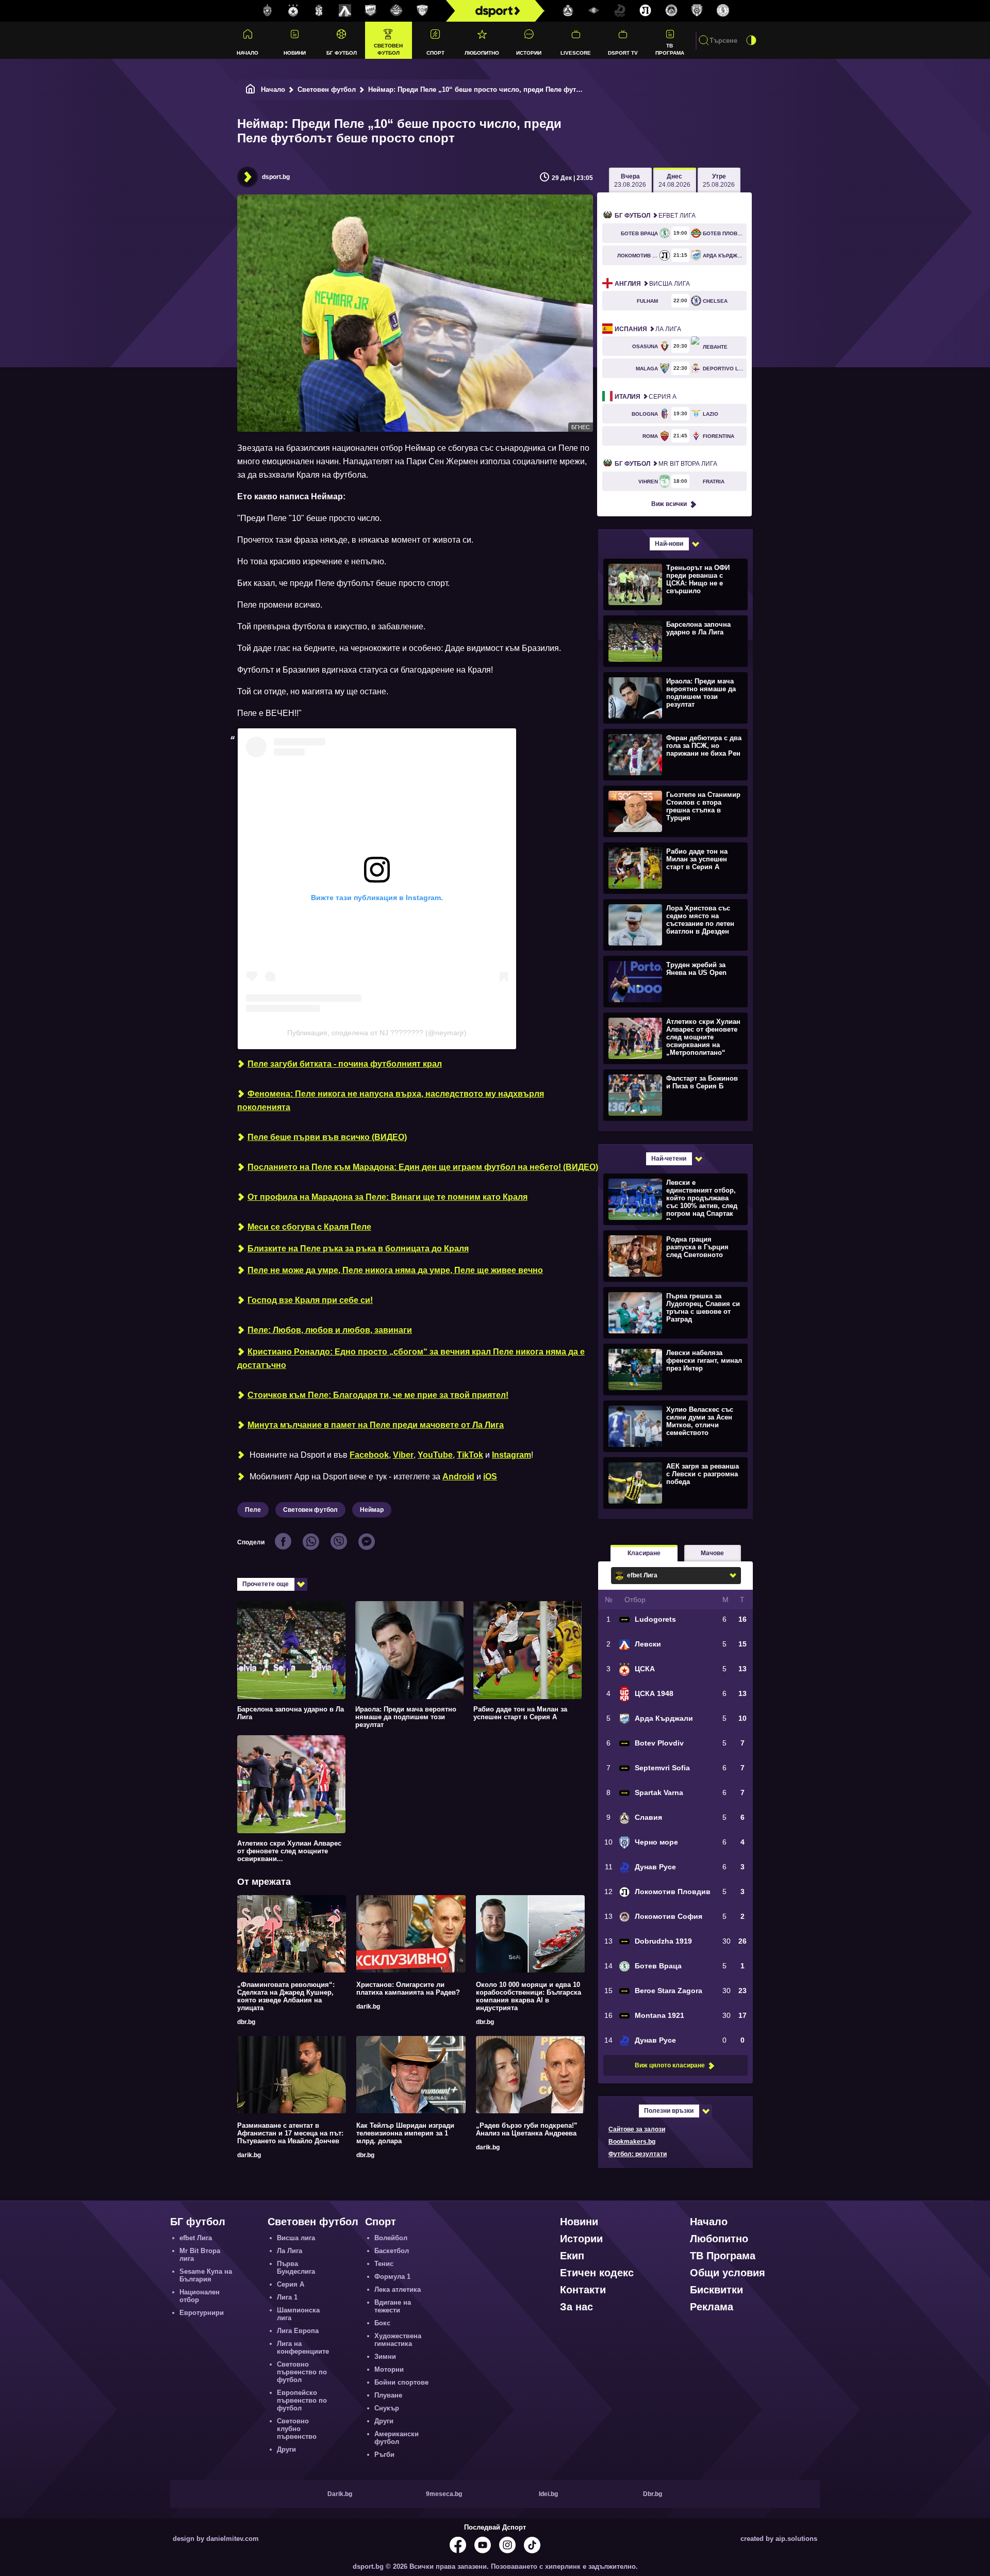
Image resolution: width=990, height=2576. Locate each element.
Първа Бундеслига (296, 2268)
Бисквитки (716, 2290)
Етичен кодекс (597, 2273)
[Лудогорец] (268, 11)
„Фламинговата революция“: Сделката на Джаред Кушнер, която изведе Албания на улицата (286, 1996)
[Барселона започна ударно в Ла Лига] (674, 641)
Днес (674, 181)
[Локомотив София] (671, 11)
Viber (403, 1455)
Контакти (583, 2290)
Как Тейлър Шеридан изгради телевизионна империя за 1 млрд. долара (405, 2133)
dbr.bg (246, 2022)
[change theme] (751, 40)
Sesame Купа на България (206, 2275)
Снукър (387, 2408)
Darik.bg (340, 2494)
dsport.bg (276, 177)
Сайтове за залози (637, 2129)
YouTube (435, 1455)
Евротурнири (202, 2313)
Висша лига (652, 284)
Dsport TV (623, 53)
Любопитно (482, 53)
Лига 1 (287, 2297)
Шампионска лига (298, 2314)
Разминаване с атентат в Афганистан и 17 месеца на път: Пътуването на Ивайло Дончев (290, 2133)
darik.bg (368, 2007)
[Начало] (251, 89)
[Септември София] (594, 11)
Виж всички (669, 504)
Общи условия (728, 2273)
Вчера (630, 181)
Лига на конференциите (303, 2347)
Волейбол (391, 2238)
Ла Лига (648, 329)
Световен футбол (388, 49)
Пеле (253, 1510)
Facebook (369, 1455)
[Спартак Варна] (422, 11)
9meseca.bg (444, 2494)
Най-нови (669, 544)
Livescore (576, 53)
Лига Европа (298, 2331)
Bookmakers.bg (632, 2142)
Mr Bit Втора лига (666, 464)
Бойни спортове (401, 2382)
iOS (490, 1477)
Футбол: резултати (638, 2154)
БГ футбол (342, 53)
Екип (572, 2256)
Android (458, 1477)
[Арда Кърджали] (371, 11)
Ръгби (384, 2455)
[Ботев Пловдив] (397, 11)
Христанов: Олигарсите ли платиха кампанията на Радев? (408, 1988)
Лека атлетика (398, 2289)
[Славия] (568, 11)
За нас (576, 2307)
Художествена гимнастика (398, 2340)
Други (286, 2449)
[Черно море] (697, 11)
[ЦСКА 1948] (319, 11)
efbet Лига (655, 216)
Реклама (712, 2307)
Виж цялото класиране (670, 2065)
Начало (247, 53)
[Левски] (345, 11)
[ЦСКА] (293, 11)
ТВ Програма (670, 49)
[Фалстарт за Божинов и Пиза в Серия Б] (674, 1095)
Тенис (384, 2264)
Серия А (646, 397)
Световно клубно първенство (297, 2429)
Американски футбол (397, 2438)
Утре (719, 181)
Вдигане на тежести (393, 2306)
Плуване (388, 2395)
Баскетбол (392, 2251)
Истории (529, 53)
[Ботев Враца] (723, 11)
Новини (295, 53)
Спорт (435, 53)
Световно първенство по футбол (302, 2372)
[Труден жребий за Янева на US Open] (674, 981)
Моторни (389, 2369)
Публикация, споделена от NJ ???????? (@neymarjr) (377, 1033)
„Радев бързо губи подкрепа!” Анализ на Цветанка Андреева (527, 2129)
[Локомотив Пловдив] (646, 11)
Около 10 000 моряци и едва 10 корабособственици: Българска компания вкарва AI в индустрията (529, 1996)
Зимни (385, 2357)
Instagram (511, 1455)
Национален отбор (200, 2296)
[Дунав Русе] (620, 11)
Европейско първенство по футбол (302, 2400)
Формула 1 (392, 2277)
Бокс (382, 2323)
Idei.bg (548, 2494)
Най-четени (669, 1159)
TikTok (470, 1455)
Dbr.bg (653, 2494)
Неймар (372, 1510)
